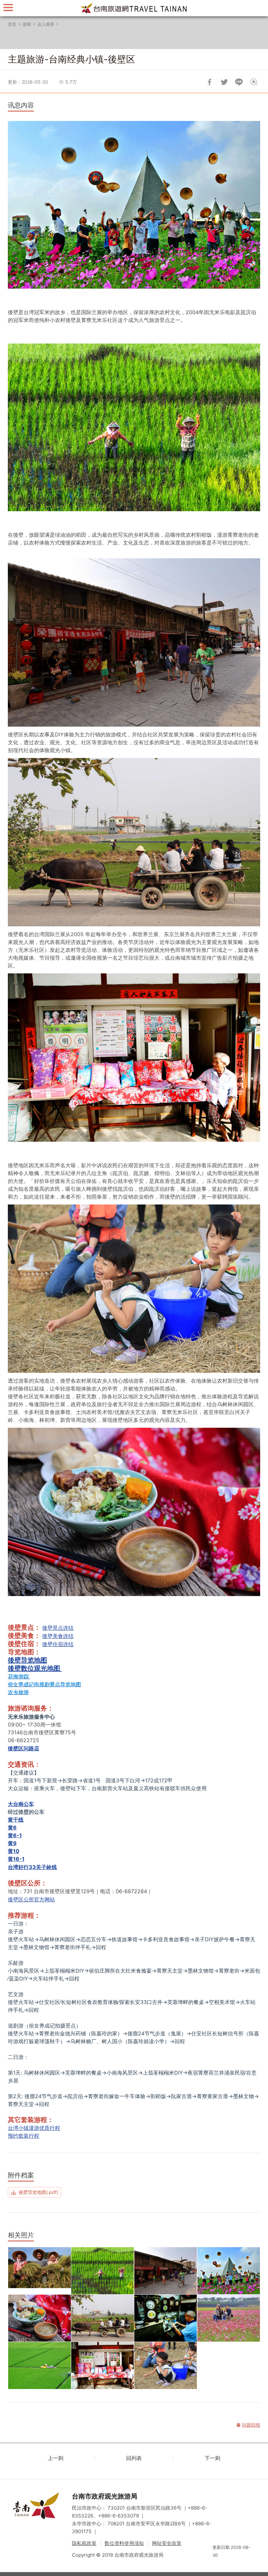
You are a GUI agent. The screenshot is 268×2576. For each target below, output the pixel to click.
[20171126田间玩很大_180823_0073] (166, 2366)
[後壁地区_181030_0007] (229, 2318)
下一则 (212, 2458)
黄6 (12, 1827)
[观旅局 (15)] (103, 2271)
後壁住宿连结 (58, 1644)
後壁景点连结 (58, 1628)
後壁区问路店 (24, 1748)
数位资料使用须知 (124, 2543)
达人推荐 (46, 24)
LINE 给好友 (239, 82)
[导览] (8, 7)
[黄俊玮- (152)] (103, 2318)
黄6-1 (15, 1835)
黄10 (14, 1851)
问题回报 (254, 82)
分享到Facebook (209, 82)
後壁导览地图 (27, 1660)
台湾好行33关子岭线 (32, 1867)
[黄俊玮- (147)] (40, 2318)
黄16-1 (16, 1859)
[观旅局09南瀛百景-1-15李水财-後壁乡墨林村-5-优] (229, 2271)
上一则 (56, 2458)
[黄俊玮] (40, 2366)
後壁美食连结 (58, 1636)
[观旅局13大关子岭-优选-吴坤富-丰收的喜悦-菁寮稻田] (40, 2271)
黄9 (12, 1843)
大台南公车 (21, 1804)
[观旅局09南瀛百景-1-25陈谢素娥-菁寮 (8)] (166, 2318)
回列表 (134, 2458)
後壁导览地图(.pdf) (38, 2192)
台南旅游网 (134, 8)
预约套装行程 (24, 2136)
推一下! (224, 82)
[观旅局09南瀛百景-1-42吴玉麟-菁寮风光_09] (103, 2366)
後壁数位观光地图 (35, 1668)
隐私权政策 (84, 2543)
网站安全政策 (167, 2543)
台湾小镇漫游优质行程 (34, 2128)
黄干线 (16, 1820)
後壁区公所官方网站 (31, 1899)
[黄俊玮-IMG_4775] (166, 2271)
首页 (12, 24)
